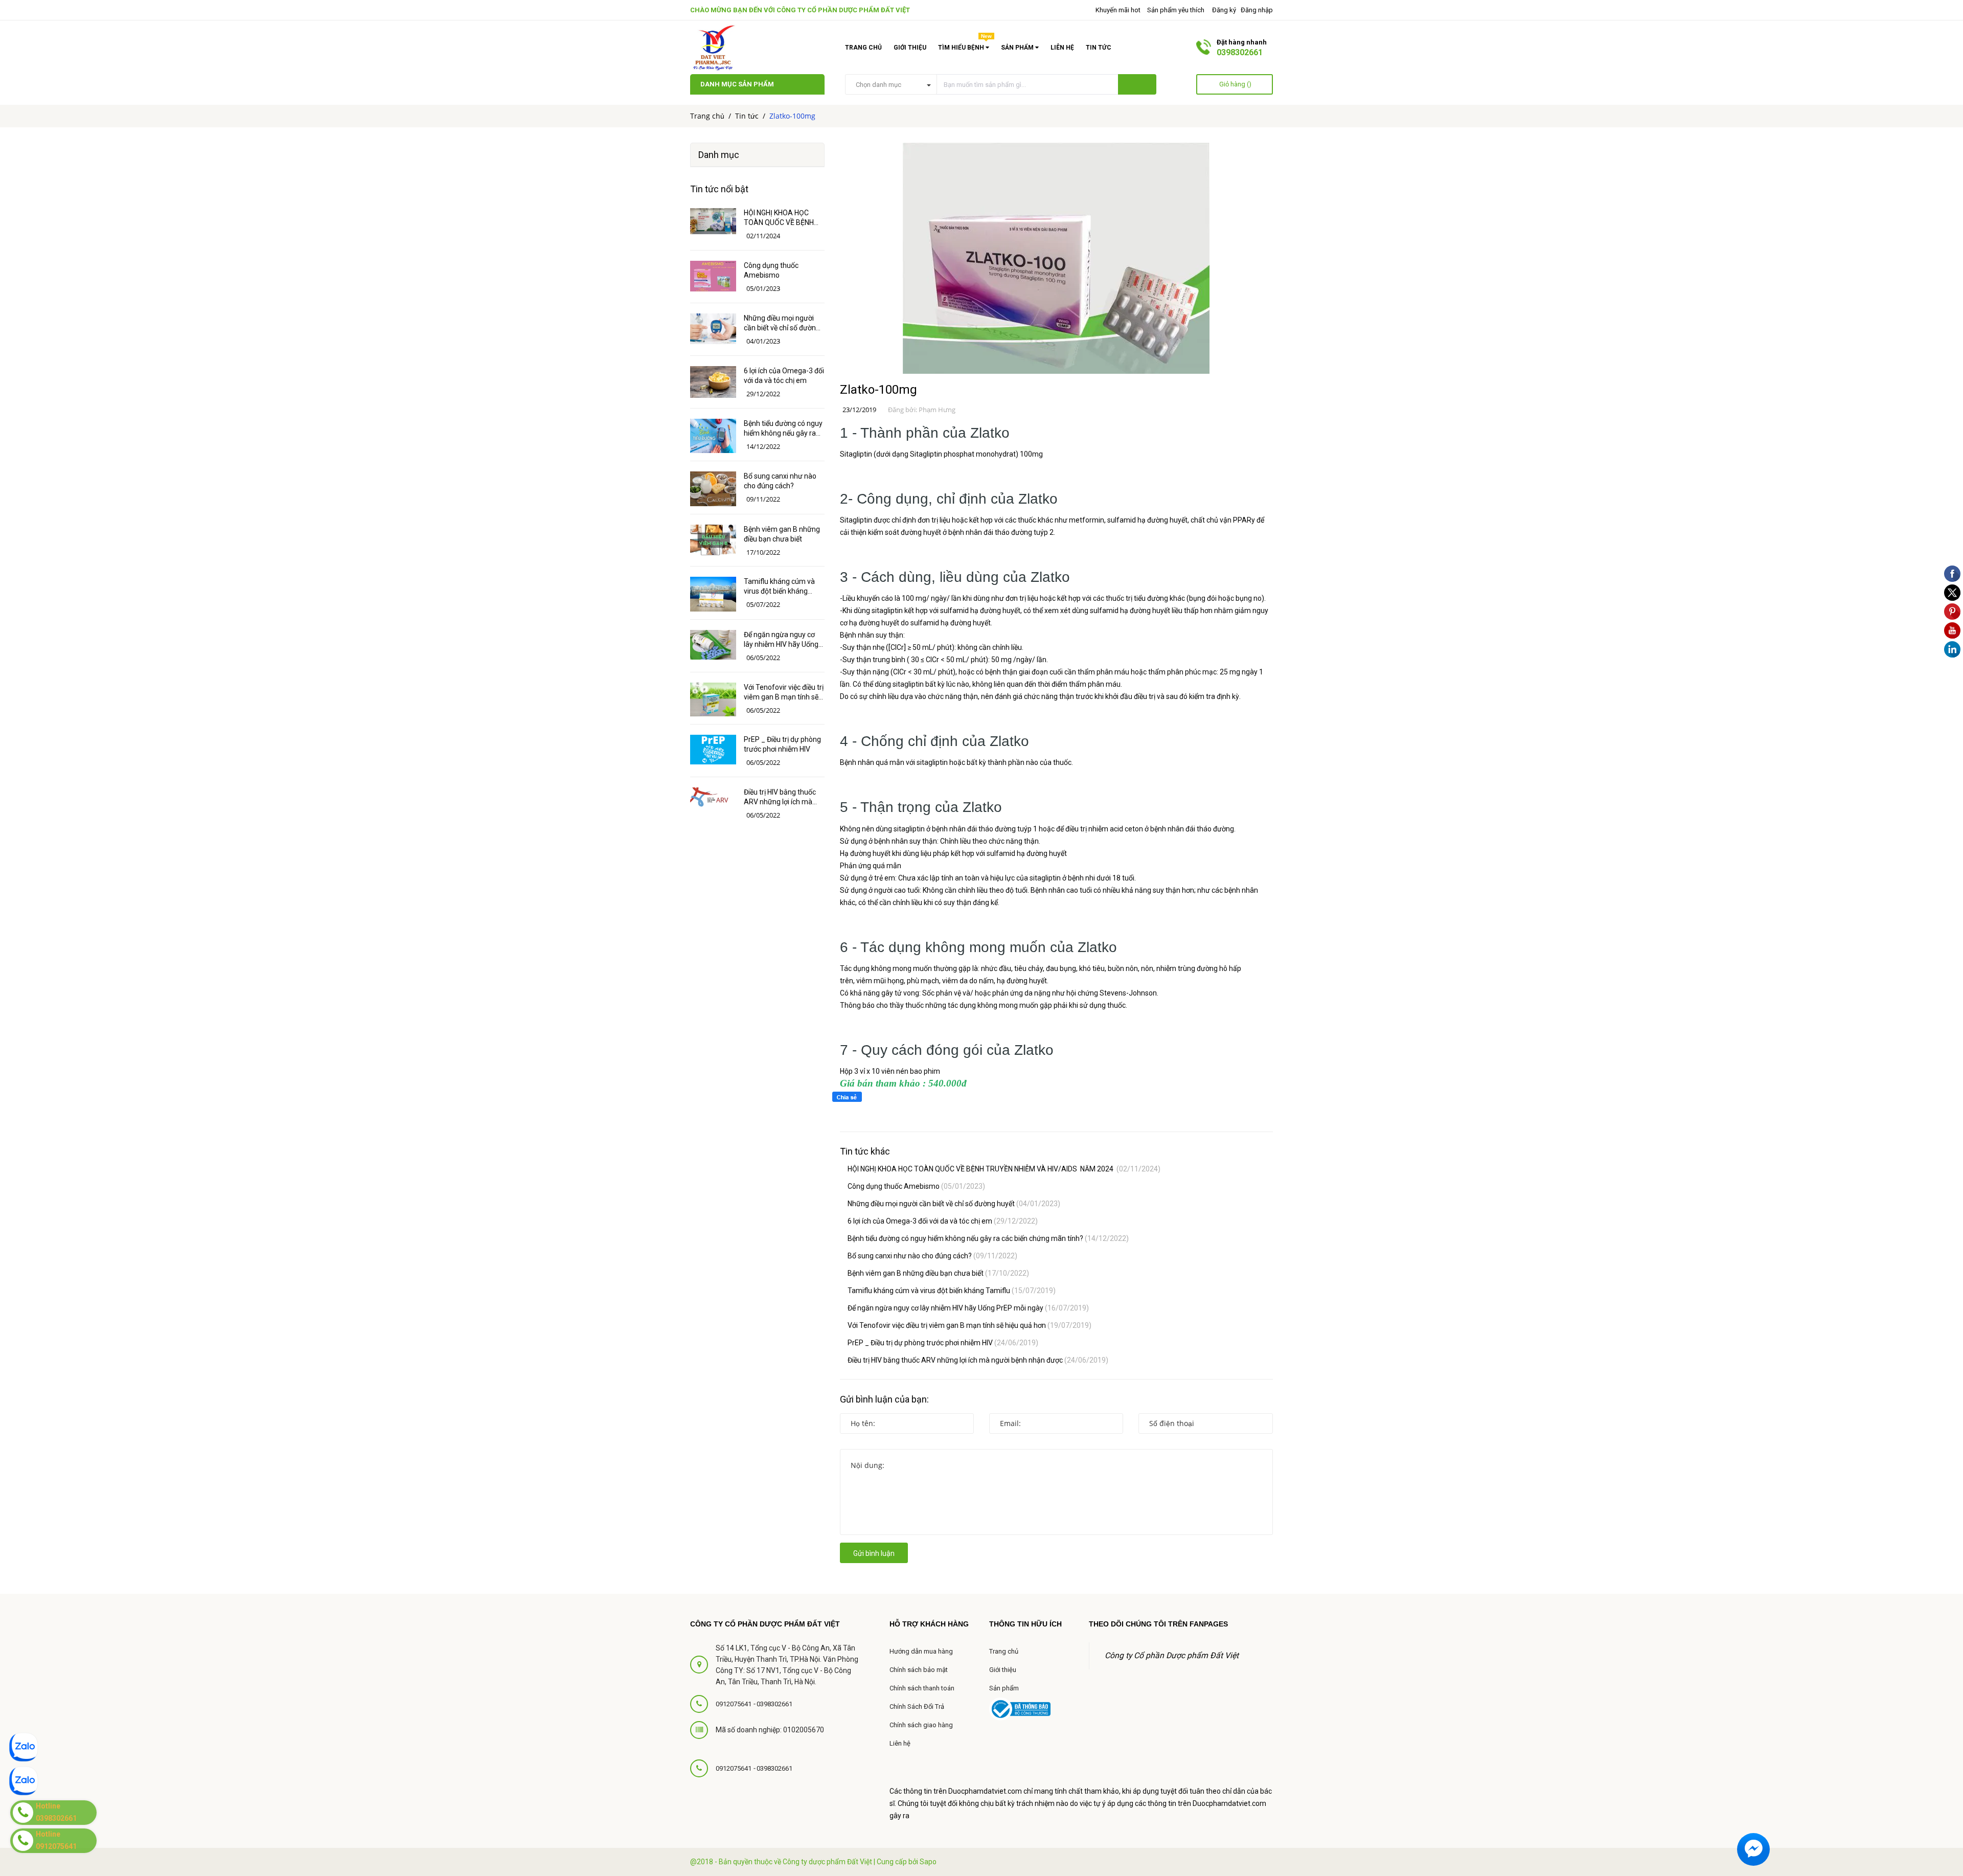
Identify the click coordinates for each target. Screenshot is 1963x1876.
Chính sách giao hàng (921, 1725)
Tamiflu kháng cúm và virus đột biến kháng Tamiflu (952, 1291)
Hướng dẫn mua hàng (921, 1651)
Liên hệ (1062, 48)
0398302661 (1240, 52)
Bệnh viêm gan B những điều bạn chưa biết (938, 1273)
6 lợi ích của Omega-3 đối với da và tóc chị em (943, 1221)
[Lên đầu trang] (1943, 1787)
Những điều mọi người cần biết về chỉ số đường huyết (954, 1204)
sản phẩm (1018, 48)
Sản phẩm (1004, 1688)
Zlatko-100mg (878, 390)
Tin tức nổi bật (719, 189)
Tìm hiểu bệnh (965, 46)
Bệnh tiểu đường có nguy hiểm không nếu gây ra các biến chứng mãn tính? (988, 1238)
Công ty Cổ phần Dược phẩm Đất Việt (843, 10)
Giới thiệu (910, 48)
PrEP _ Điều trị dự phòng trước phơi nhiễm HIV (943, 1343)
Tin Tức (1099, 48)
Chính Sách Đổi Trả (917, 1707)
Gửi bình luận (874, 1553)
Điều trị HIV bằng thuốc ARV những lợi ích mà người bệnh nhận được (978, 1360)
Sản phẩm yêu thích (1176, 10)
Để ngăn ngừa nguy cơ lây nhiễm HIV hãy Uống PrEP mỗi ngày (968, 1308)
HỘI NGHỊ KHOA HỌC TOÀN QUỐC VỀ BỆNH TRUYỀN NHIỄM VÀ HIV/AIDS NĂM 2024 (1004, 1169)
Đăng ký (1224, 10)
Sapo (928, 1862)
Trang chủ (863, 48)
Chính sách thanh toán (922, 1688)
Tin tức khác (865, 1151)
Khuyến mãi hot (1117, 10)
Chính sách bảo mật (919, 1670)
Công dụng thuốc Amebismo (916, 1186)
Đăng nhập (1257, 10)
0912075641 (734, 1704)
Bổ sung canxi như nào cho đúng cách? (932, 1256)
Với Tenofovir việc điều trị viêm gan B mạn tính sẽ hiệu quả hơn (969, 1325)
